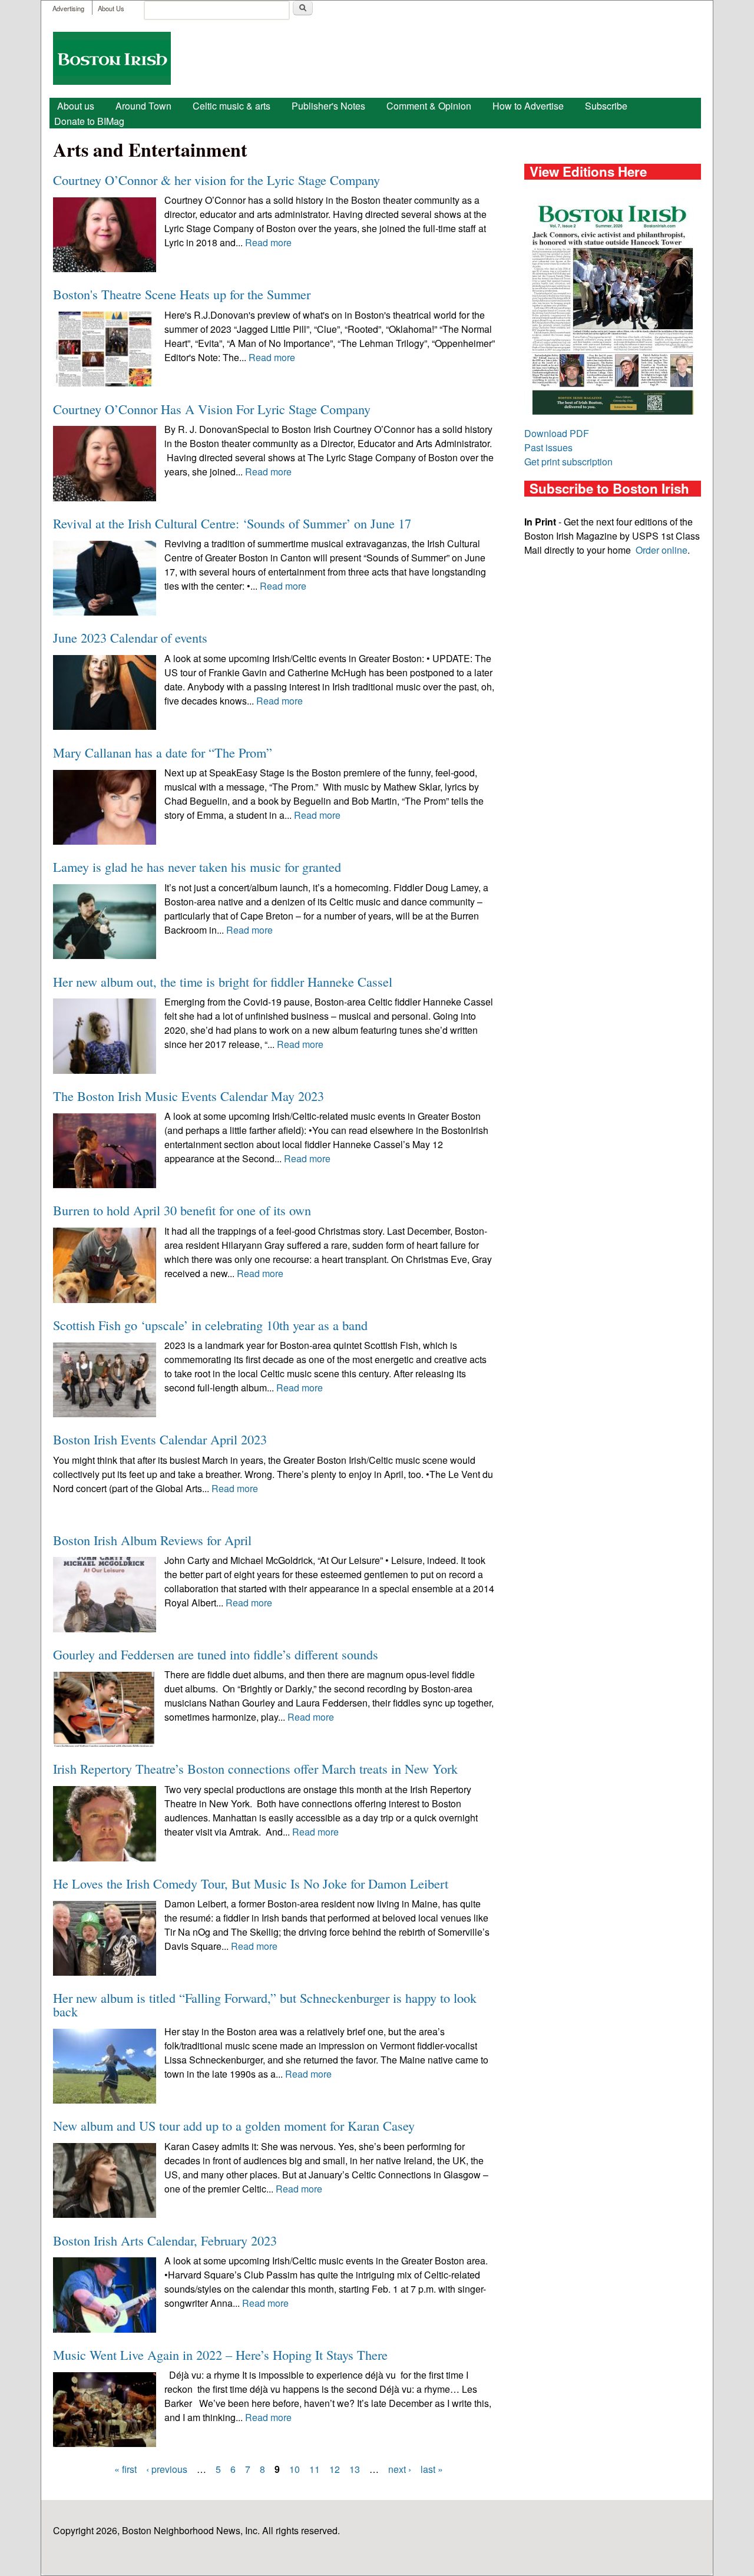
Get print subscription (568, 462)
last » (432, 2469)
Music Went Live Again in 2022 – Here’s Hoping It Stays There (220, 2355)
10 (295, 2469)
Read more (268, 242)
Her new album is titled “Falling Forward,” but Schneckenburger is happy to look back (265, 2004)
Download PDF (557, 433)
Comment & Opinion (429, 106)
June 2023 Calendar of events (130, 637)
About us (76, 106)
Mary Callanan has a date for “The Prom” (163, 752)
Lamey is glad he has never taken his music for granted (197, 867)
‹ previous (167, 2469)
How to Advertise (528, 106)
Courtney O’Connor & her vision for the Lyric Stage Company (216, 180)
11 (315, 2469)
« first (125, 2469)
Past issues (548, 447)
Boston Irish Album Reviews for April (152, 1540)
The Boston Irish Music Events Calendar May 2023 (188, 1096)
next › (400, 2469)
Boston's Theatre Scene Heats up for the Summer (182, 294)
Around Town (143, 106)
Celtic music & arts (232, 106)
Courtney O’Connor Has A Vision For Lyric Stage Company (212, 409)
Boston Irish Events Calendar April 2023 (160, 1439)
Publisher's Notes (328, 106)
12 (335, 2469)
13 (355, 2469)
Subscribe (606, 106)
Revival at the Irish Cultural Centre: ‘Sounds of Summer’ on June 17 (232, 523)
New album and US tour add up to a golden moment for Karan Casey (234, 2125)
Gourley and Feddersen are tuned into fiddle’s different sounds (216, 1654)
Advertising (68, 8)
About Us (111, 8)
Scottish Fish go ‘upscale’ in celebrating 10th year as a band (210, 1325)
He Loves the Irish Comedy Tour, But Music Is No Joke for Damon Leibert (251, 1883)
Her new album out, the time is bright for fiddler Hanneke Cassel (223, 981)
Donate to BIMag (89, 121)
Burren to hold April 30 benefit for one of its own (182, 1210)
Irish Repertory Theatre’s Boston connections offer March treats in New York (255, 1768)
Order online (662, 550)
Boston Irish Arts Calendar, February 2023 (165, 2240)
